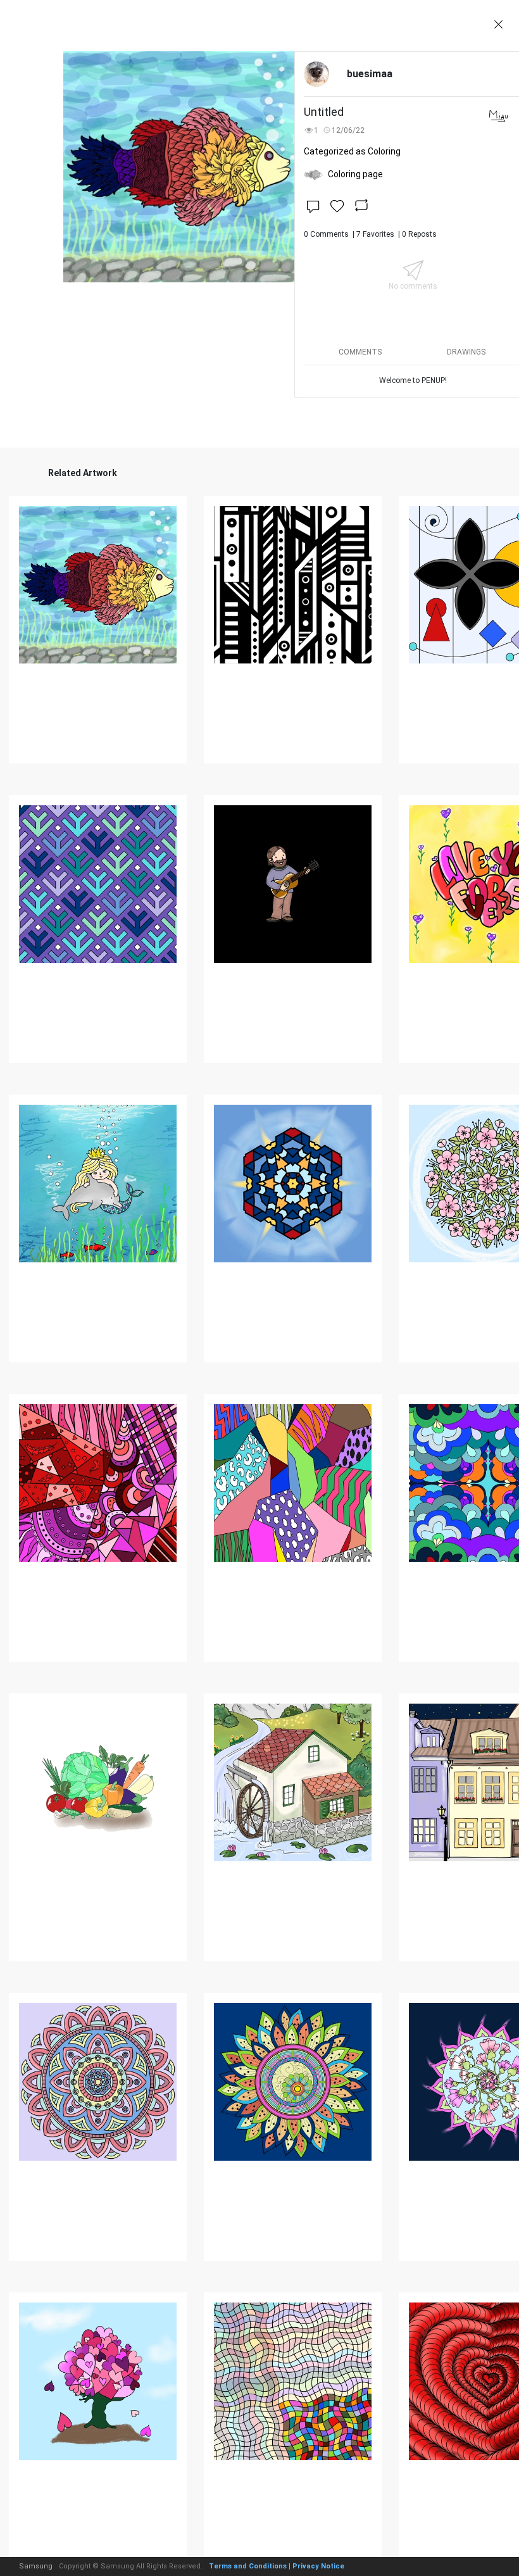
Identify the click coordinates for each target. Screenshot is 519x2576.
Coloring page (355, 174)
